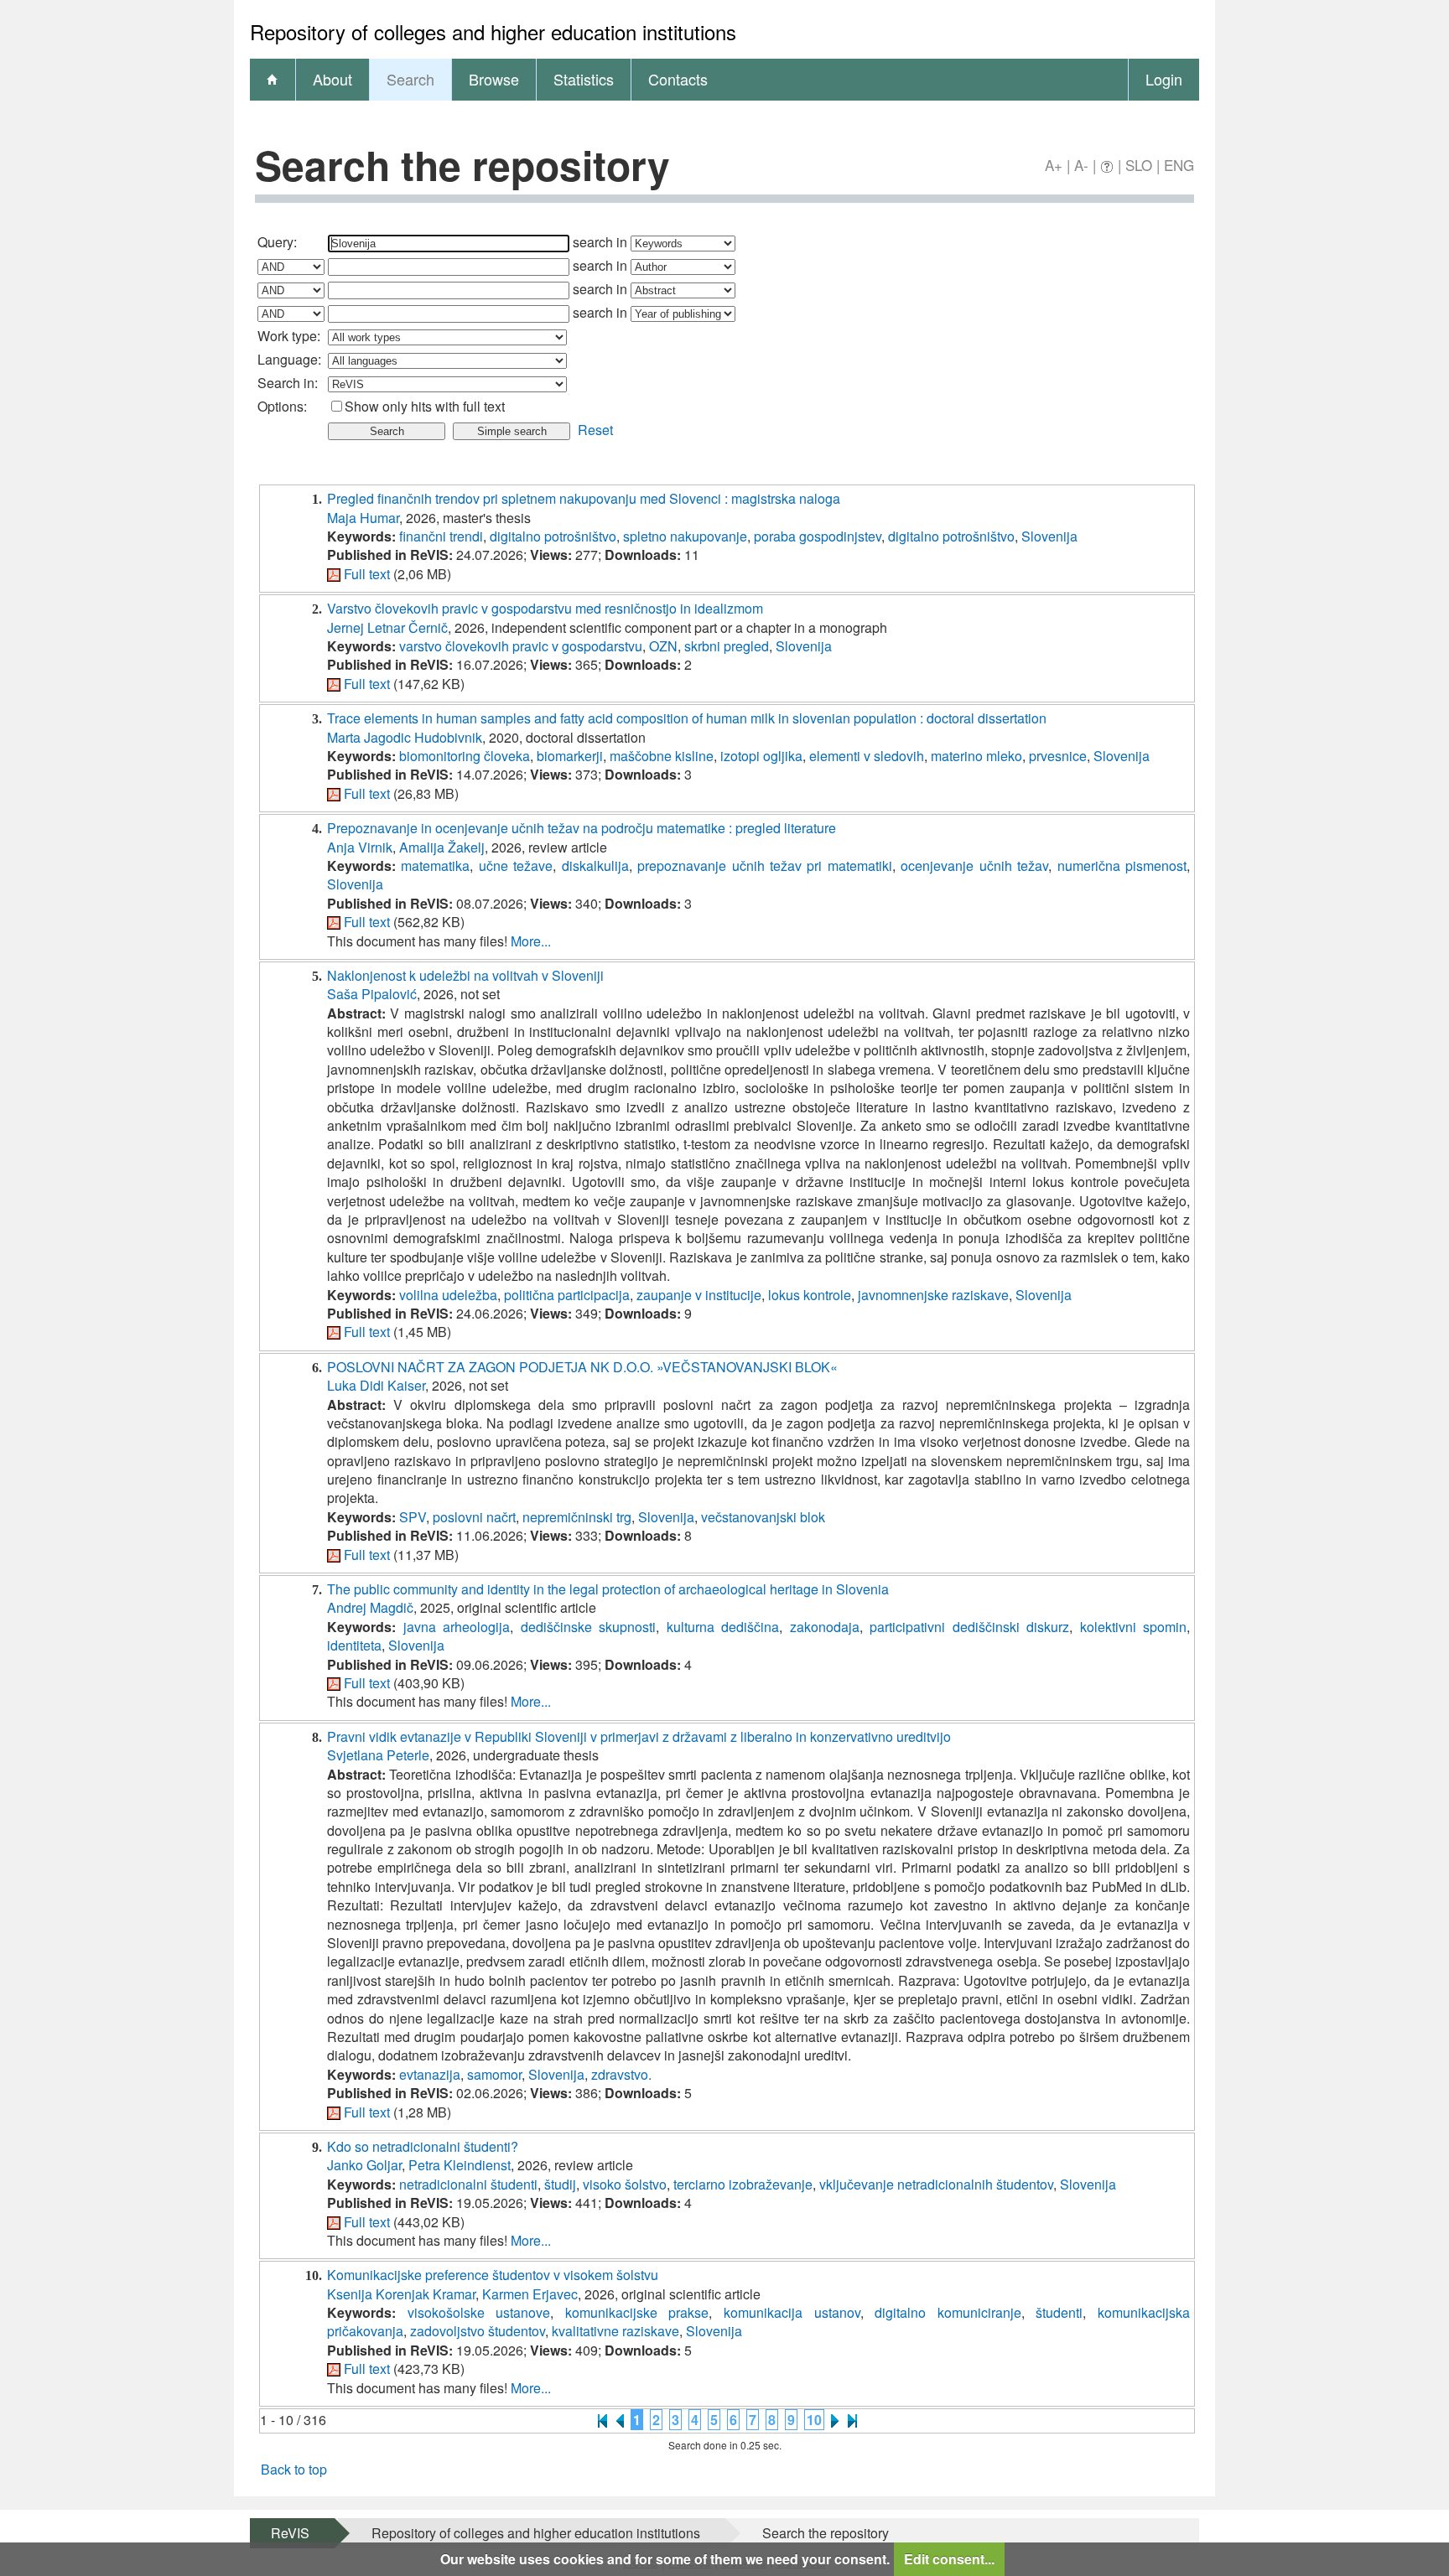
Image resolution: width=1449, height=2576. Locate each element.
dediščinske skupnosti (589, 1627)
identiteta (354, 1645)
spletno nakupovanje (685, 536)
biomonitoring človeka (465, 756)
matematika (435, 866)
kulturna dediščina (723, 1627)
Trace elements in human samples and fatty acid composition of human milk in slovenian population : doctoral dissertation (687, 718)
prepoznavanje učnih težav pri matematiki (765, 866)
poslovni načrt (474, 1517)
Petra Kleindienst (460, 2165)
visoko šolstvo (625, 2184)
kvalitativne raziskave (615, 2331)
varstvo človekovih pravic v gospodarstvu (521, 646)
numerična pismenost (1122, 866)
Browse (494, 79)
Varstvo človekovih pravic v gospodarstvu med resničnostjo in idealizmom (545, 608)
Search (410, 79)
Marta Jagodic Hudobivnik (405, 737)
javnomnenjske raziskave (933, 1295)
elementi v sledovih (867, 756)
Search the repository (826, 2533)
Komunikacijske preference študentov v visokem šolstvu (493, 2275)
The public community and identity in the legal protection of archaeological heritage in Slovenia (608, 1589)
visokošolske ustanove (479, 2312)
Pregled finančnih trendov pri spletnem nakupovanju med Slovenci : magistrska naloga (584, 498)
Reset (595, 430)
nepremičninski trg (577, 1517)
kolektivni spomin (1134, 1627)
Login (1164, 79)
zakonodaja (825, 1627)
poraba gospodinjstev (818, 536)
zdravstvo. (621, 2074)
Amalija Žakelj (442, 847)
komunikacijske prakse (637, 2312)
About (332, 79)
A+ (1054, 165)
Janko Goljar (364, 2165)
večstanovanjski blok (763, 1517)
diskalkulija (595, 866)
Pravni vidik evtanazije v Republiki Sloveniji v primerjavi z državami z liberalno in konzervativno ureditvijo (639, 1736)
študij (560, 2184)
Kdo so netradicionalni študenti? (423, 2146)
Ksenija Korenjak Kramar (401, 2294)
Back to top (294, 2469)
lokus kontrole (810, 1295)
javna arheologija (457, 1627)
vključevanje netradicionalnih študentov (936, 2184)
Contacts (678, 79)
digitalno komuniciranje (948, 2312)
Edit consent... (949, 2559)
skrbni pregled (727, 646)
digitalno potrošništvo (553, 536)
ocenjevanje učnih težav (974, 866)
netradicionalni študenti (468, 2184)
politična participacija (567, 1295)
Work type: (289, 336)
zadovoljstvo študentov (478, 2331)
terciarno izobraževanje (743, 2184)
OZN (663, 646)
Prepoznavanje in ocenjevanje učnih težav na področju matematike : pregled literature (582, 828)
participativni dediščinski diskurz (969, 1627)
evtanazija (430, 2074)
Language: (289, 359)
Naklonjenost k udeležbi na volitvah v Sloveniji (465, 975)
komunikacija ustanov (792, 2312)
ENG (1179, 165)
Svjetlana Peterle (378, 1755)
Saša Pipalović (372, 994)
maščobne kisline (662, 756)
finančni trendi (441, 536)
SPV (413, 1517)
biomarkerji (570, 756)
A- (1081, 165)
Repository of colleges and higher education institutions (536, 2533)
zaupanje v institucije (699, 1295)
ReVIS (290, 2533)
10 (814, 2420)
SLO (1139, 165)
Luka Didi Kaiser (376, 1385)
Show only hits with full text (425, 406)
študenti (1059, 2312)
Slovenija (1049, 536)
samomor (494, 2074)
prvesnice (1058, 756)
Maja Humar (363, 518)
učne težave (516, 866)
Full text (367, 574)
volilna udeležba (448, 1295)
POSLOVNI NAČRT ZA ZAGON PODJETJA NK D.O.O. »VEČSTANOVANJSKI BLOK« (582, 1367)
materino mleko (976, 756)
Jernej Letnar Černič (387, 627)
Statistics (584, 79)
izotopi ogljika (761, 756)
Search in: (288, 383)
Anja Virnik (360, 847)
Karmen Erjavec (530, 2294)
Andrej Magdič (370, 1607)
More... (531, 941)
